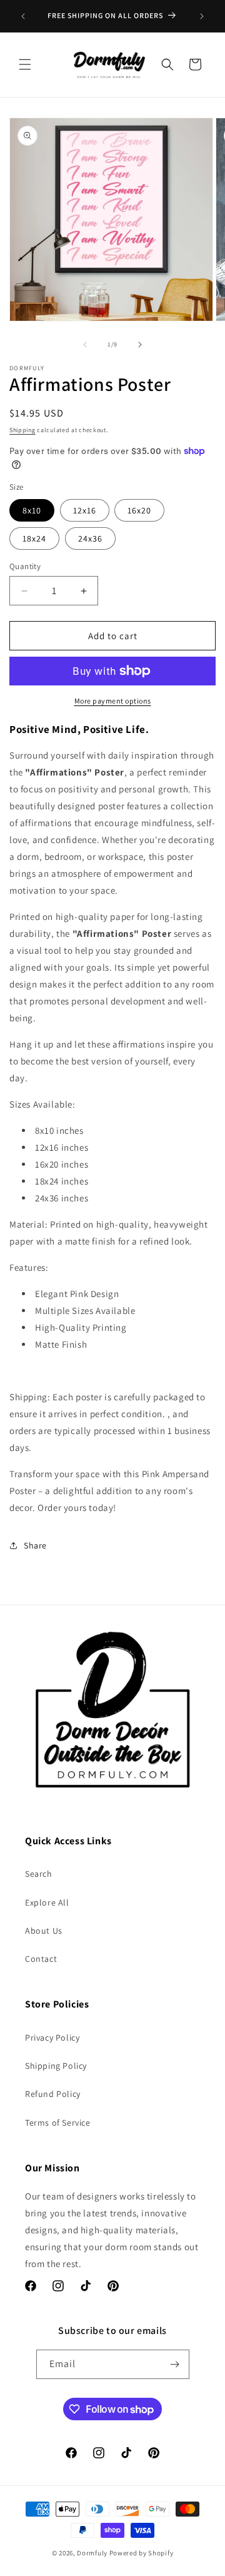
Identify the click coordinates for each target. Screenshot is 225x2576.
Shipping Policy (56, 2066)
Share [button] (35, 1545)
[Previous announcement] (23, 16)
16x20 (139, 510)
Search (39, 1874)
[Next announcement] (202, 16)
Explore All (47, 1902)
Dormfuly (92, 2553)
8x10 (32, 510)
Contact (41, 1959)
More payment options (113, 701)
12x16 (85, 510)
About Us (44, 1931)
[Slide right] (140, 345)
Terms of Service (58, 2123)
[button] (25, 64)
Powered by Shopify (142, 2553)
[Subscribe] (175, 2364)
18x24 (34, 538)
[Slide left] (85, 345)
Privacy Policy (52, 2038)
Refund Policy (53, 2094)
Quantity (25, 566)
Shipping (22, 430)
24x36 (90, 538)
